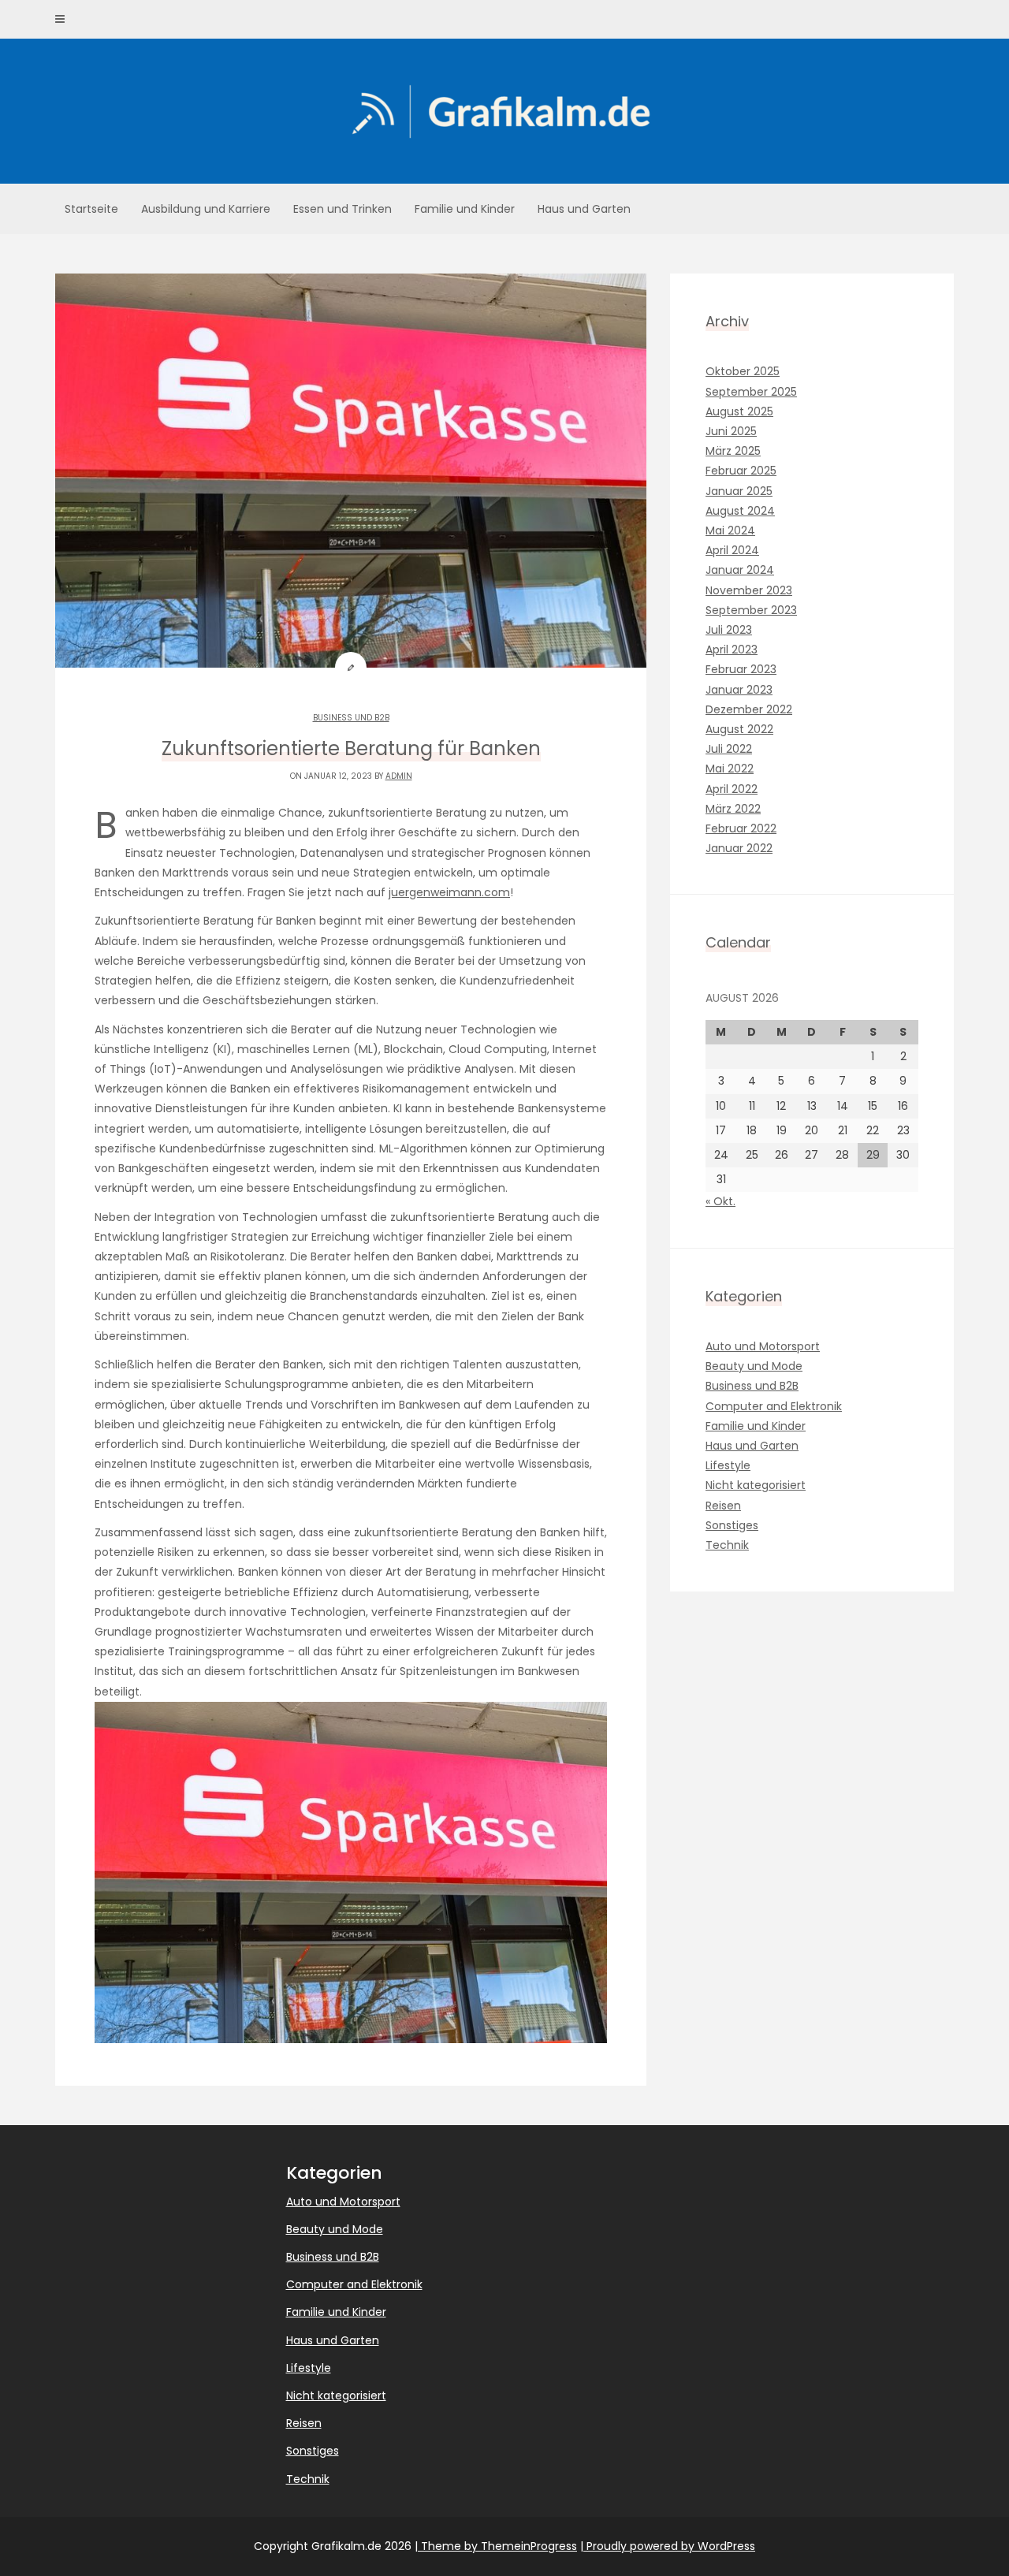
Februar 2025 (741, 471)
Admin (399, 776)
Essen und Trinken (343, 209)
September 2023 (751, 610)
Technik (727, 1545)
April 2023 (732, 650)
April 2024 (732, 550)
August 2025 (739, 411)
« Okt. (720, 1201)
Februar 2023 (741, 669)
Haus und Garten (584, 209)
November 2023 (749, 590)
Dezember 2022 (749, 709)
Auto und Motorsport (763, 1346)
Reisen (723, 1506)
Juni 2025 (731, 431)
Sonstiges (732, 1525)
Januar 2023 (739, 690)
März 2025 (733, 451)
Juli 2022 (729, 749)
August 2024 (740, 511)
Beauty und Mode (754, 1366)
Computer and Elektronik (774, 1406)
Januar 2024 (740, 570)
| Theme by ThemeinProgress (496, 2546)
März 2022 (733, 809)
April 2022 (732, 789)
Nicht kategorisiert (756, 1485)
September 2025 (751, 392)
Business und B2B (351, 718)
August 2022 (739, 729)
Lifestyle (728, 1465)
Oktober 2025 (743, 371)
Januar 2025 (739, 491)
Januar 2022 (739, 848)
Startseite (91, 209)
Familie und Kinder (465, 209)
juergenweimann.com (449, 892)
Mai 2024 (730, 530)
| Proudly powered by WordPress (668, 2546)
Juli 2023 (729, 630)
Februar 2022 (741, 828)
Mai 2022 (730, 769)
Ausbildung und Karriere (206, 209)
